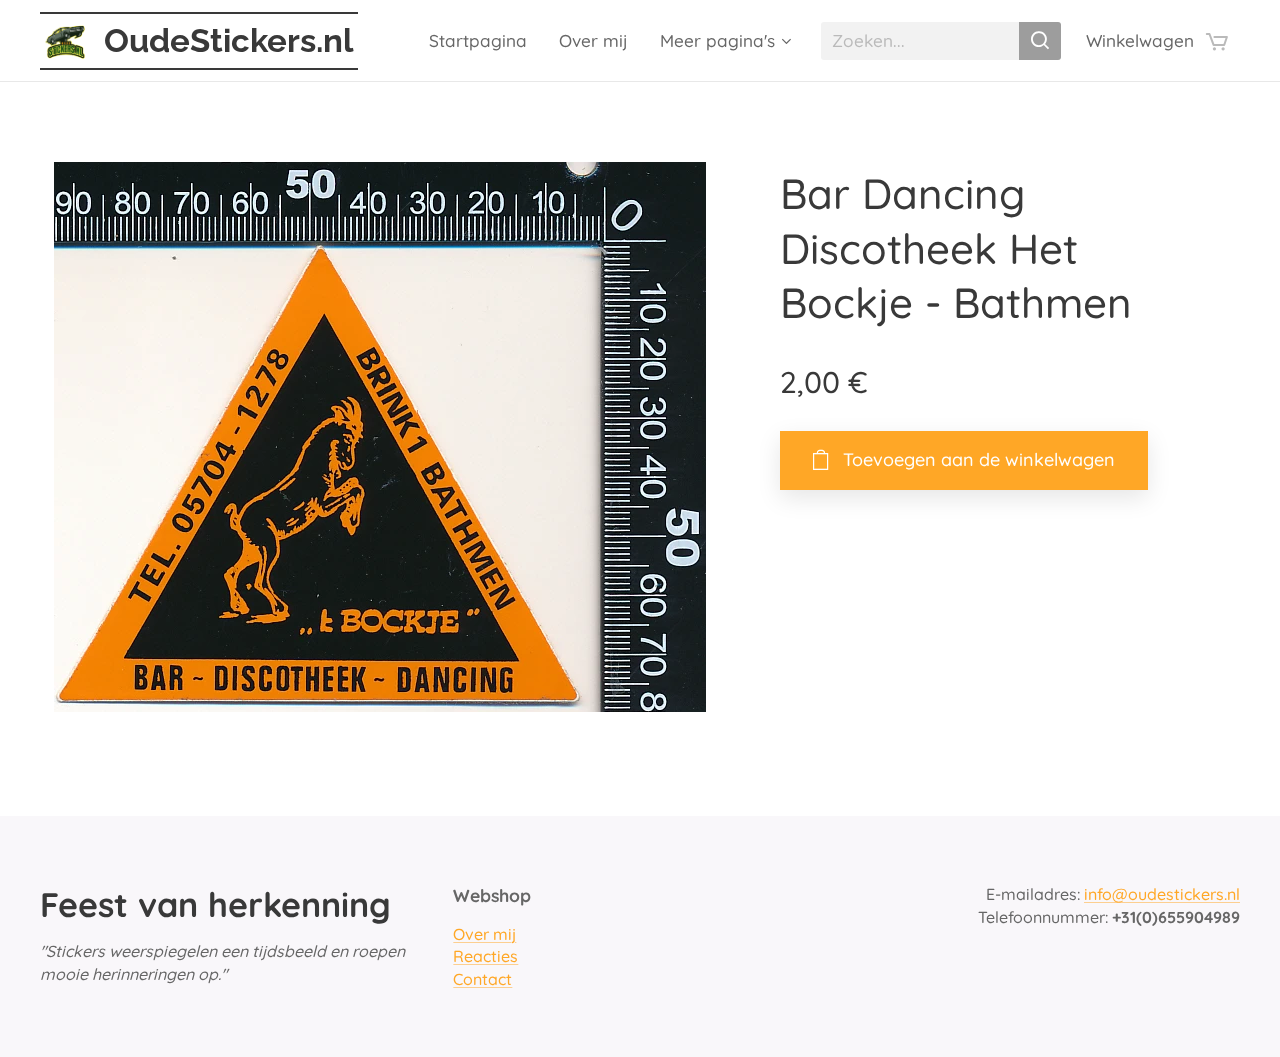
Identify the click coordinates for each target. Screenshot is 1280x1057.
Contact (482, 979)
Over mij (484, 934)
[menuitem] (483, 41)
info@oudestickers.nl (1162, 894)
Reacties (485, 956)
